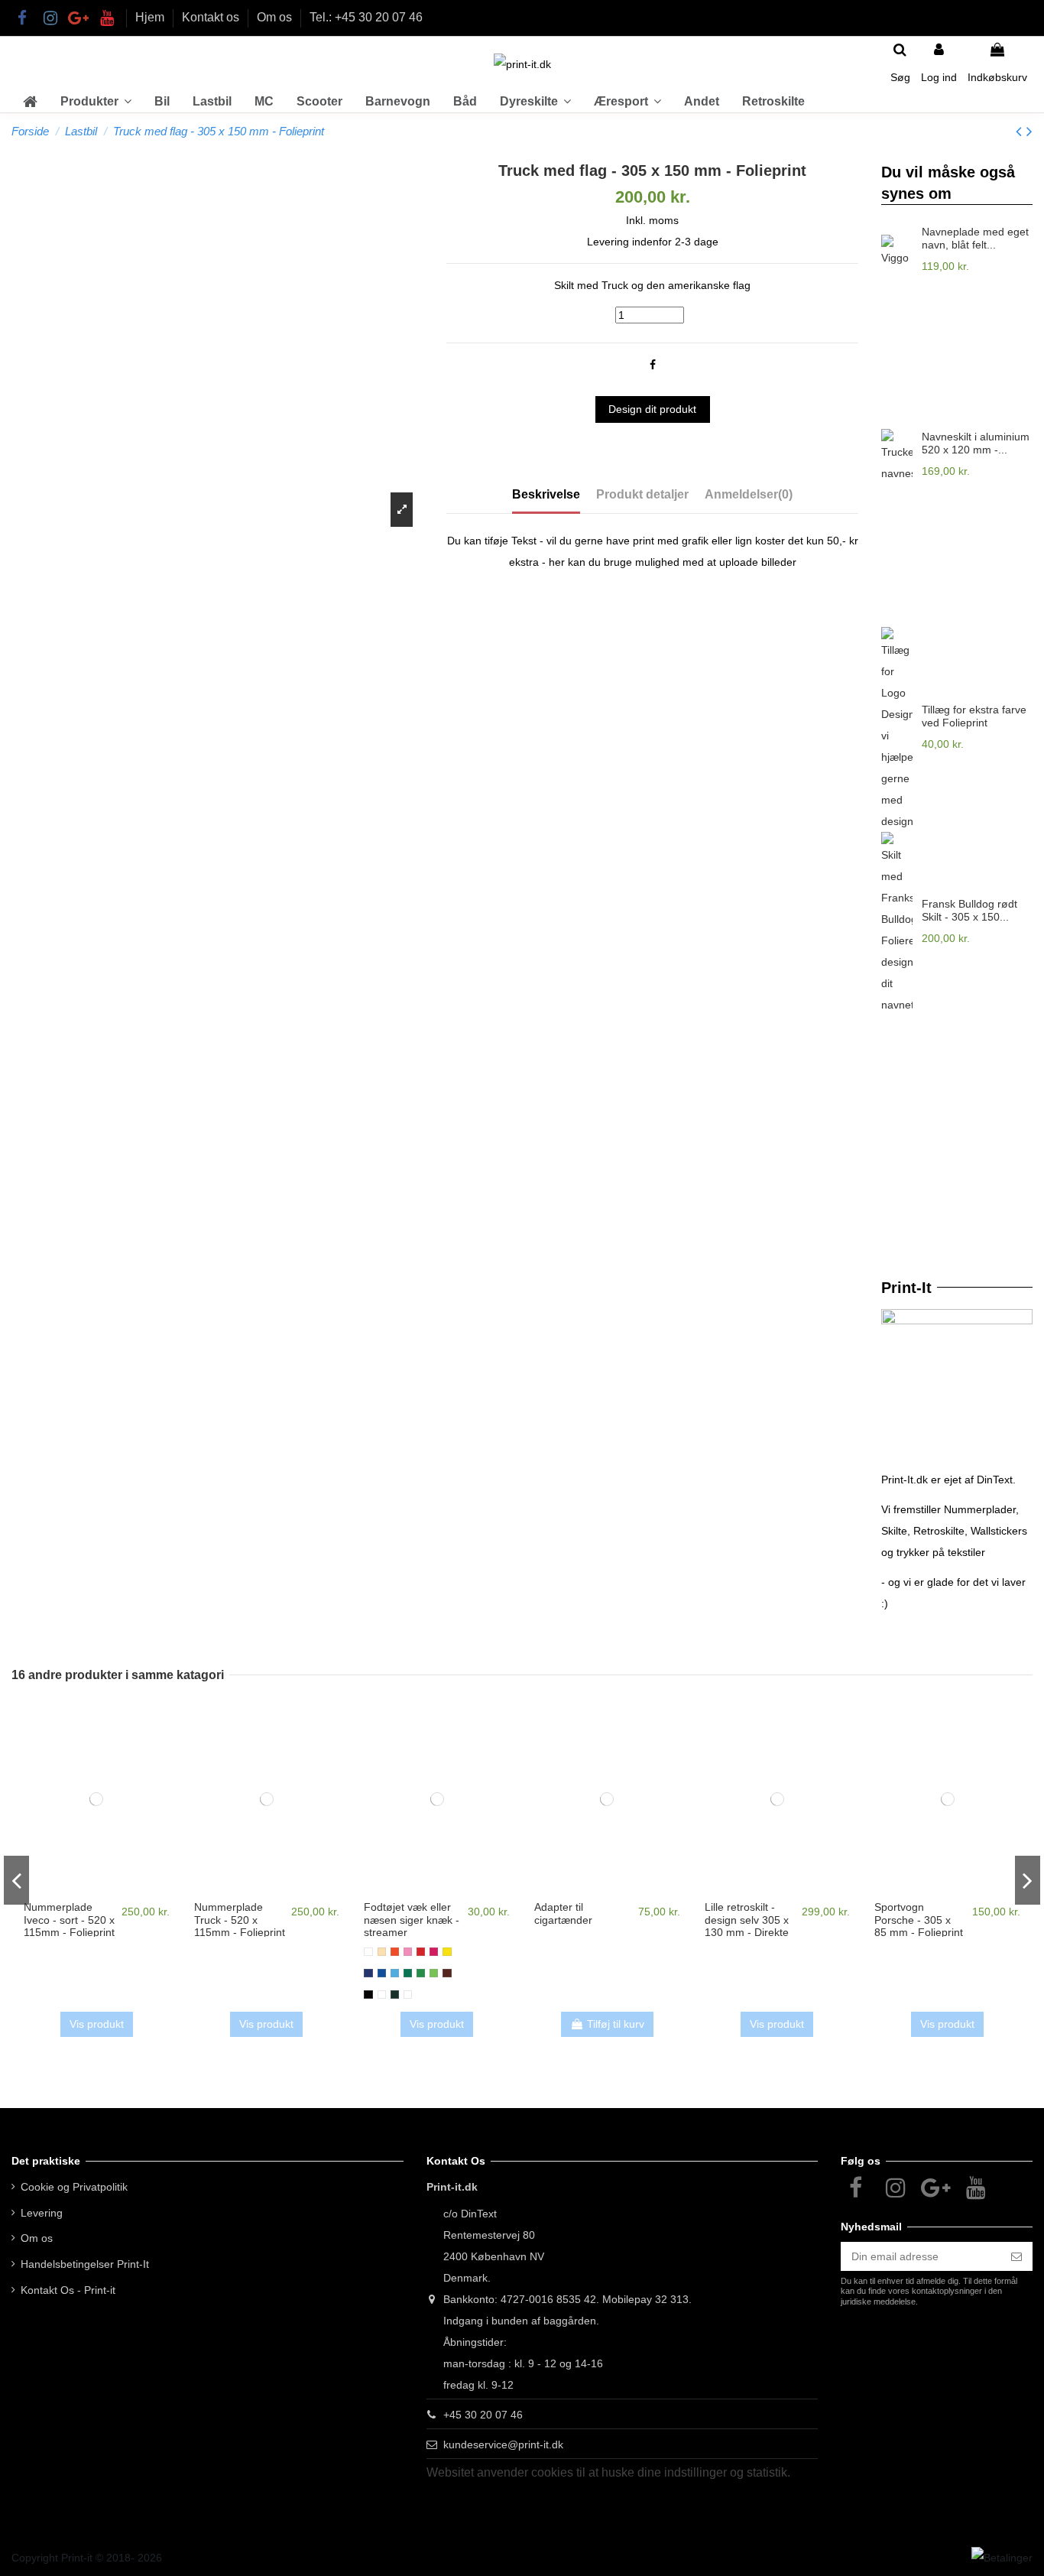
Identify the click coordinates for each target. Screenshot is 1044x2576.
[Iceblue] (395, 1973)
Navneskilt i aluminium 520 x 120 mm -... (976, 443)
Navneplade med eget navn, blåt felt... (975, 238)
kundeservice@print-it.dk (503, 2444)
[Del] (653, 365)
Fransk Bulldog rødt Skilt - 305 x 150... (969, 910)
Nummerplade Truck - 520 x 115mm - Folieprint (240, 1920)
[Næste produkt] (1029, 131)
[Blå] (382, 1973)
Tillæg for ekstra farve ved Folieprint (974, 716)
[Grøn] (408, 1973)
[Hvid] (368, 1952)
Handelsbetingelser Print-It (85, 2264)
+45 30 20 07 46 (483, 2415)
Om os (276, 17)
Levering (42, 2213)
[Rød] (421, 1952)
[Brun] (447, 1973)
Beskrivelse (546, 494)
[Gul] (447, 1952)
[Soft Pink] (408, 1952)
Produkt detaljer (642, 494)
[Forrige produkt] (1021, 131)
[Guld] (408, 1995)
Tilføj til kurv (616, 2024)
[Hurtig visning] (96, 1892)
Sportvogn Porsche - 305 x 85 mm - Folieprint (919, 1920)
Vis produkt (97, 2024)
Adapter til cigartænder (563, 1913)
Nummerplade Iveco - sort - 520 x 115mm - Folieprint (69, 1920)
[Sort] (368, 1995)
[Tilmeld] (1016, 2256)
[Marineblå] (368, 1973)
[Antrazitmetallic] (395, 1995)
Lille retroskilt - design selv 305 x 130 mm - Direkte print (747, 1926)
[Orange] (395, 1952)
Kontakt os (212, 17)
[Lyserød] (434, 1952)
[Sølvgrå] (382, 1995)
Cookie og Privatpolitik (74, 2187)
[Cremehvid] (382, 1952)
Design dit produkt (652, 409)
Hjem (151, 17)
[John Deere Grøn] (421, 1973)
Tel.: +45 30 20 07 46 (366, 17)
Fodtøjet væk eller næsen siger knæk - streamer (412, 1920)
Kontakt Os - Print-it (68, 2290)
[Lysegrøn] (434, 1973)
